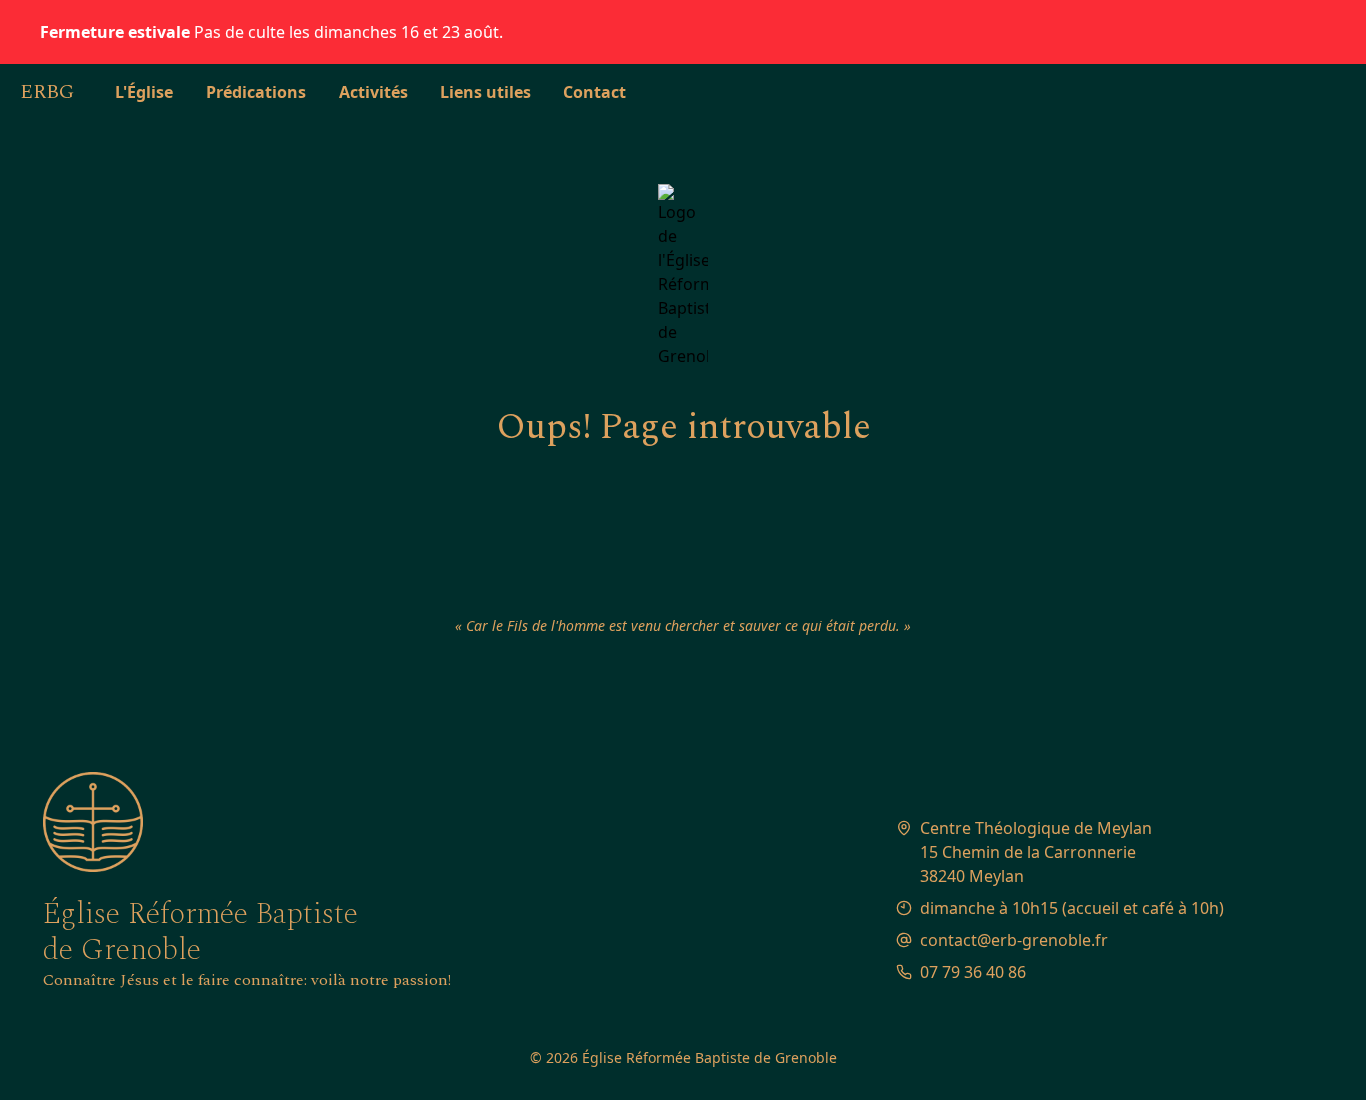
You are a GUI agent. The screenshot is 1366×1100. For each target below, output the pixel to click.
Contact (594, 92)
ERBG (47, 92)
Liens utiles (485, 92)
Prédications (256, 92)
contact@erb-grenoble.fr (1014, 940)
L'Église (144, 92)
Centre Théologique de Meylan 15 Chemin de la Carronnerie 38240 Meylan (1036, 852)
